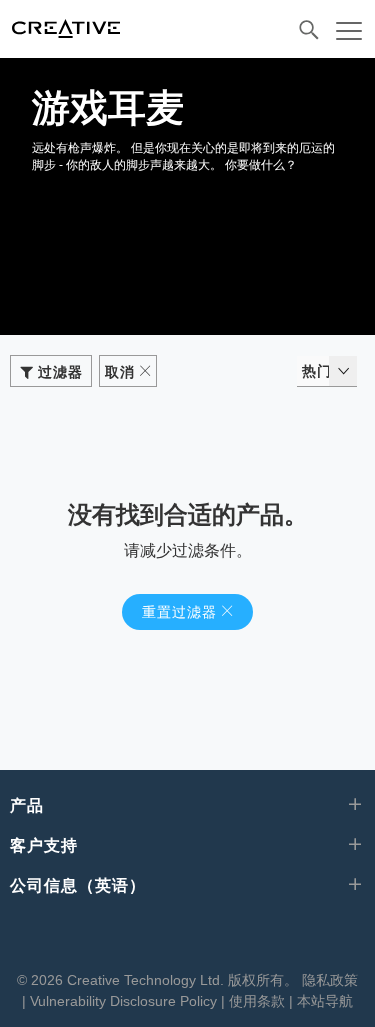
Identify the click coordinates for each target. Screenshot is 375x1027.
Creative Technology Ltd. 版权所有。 (182, 980)
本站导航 (325, 1001)
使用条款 (257, 1001)
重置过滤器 (179, 612)
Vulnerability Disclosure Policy (123, 1001)
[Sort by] (343, 371)
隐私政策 (330, 980)
